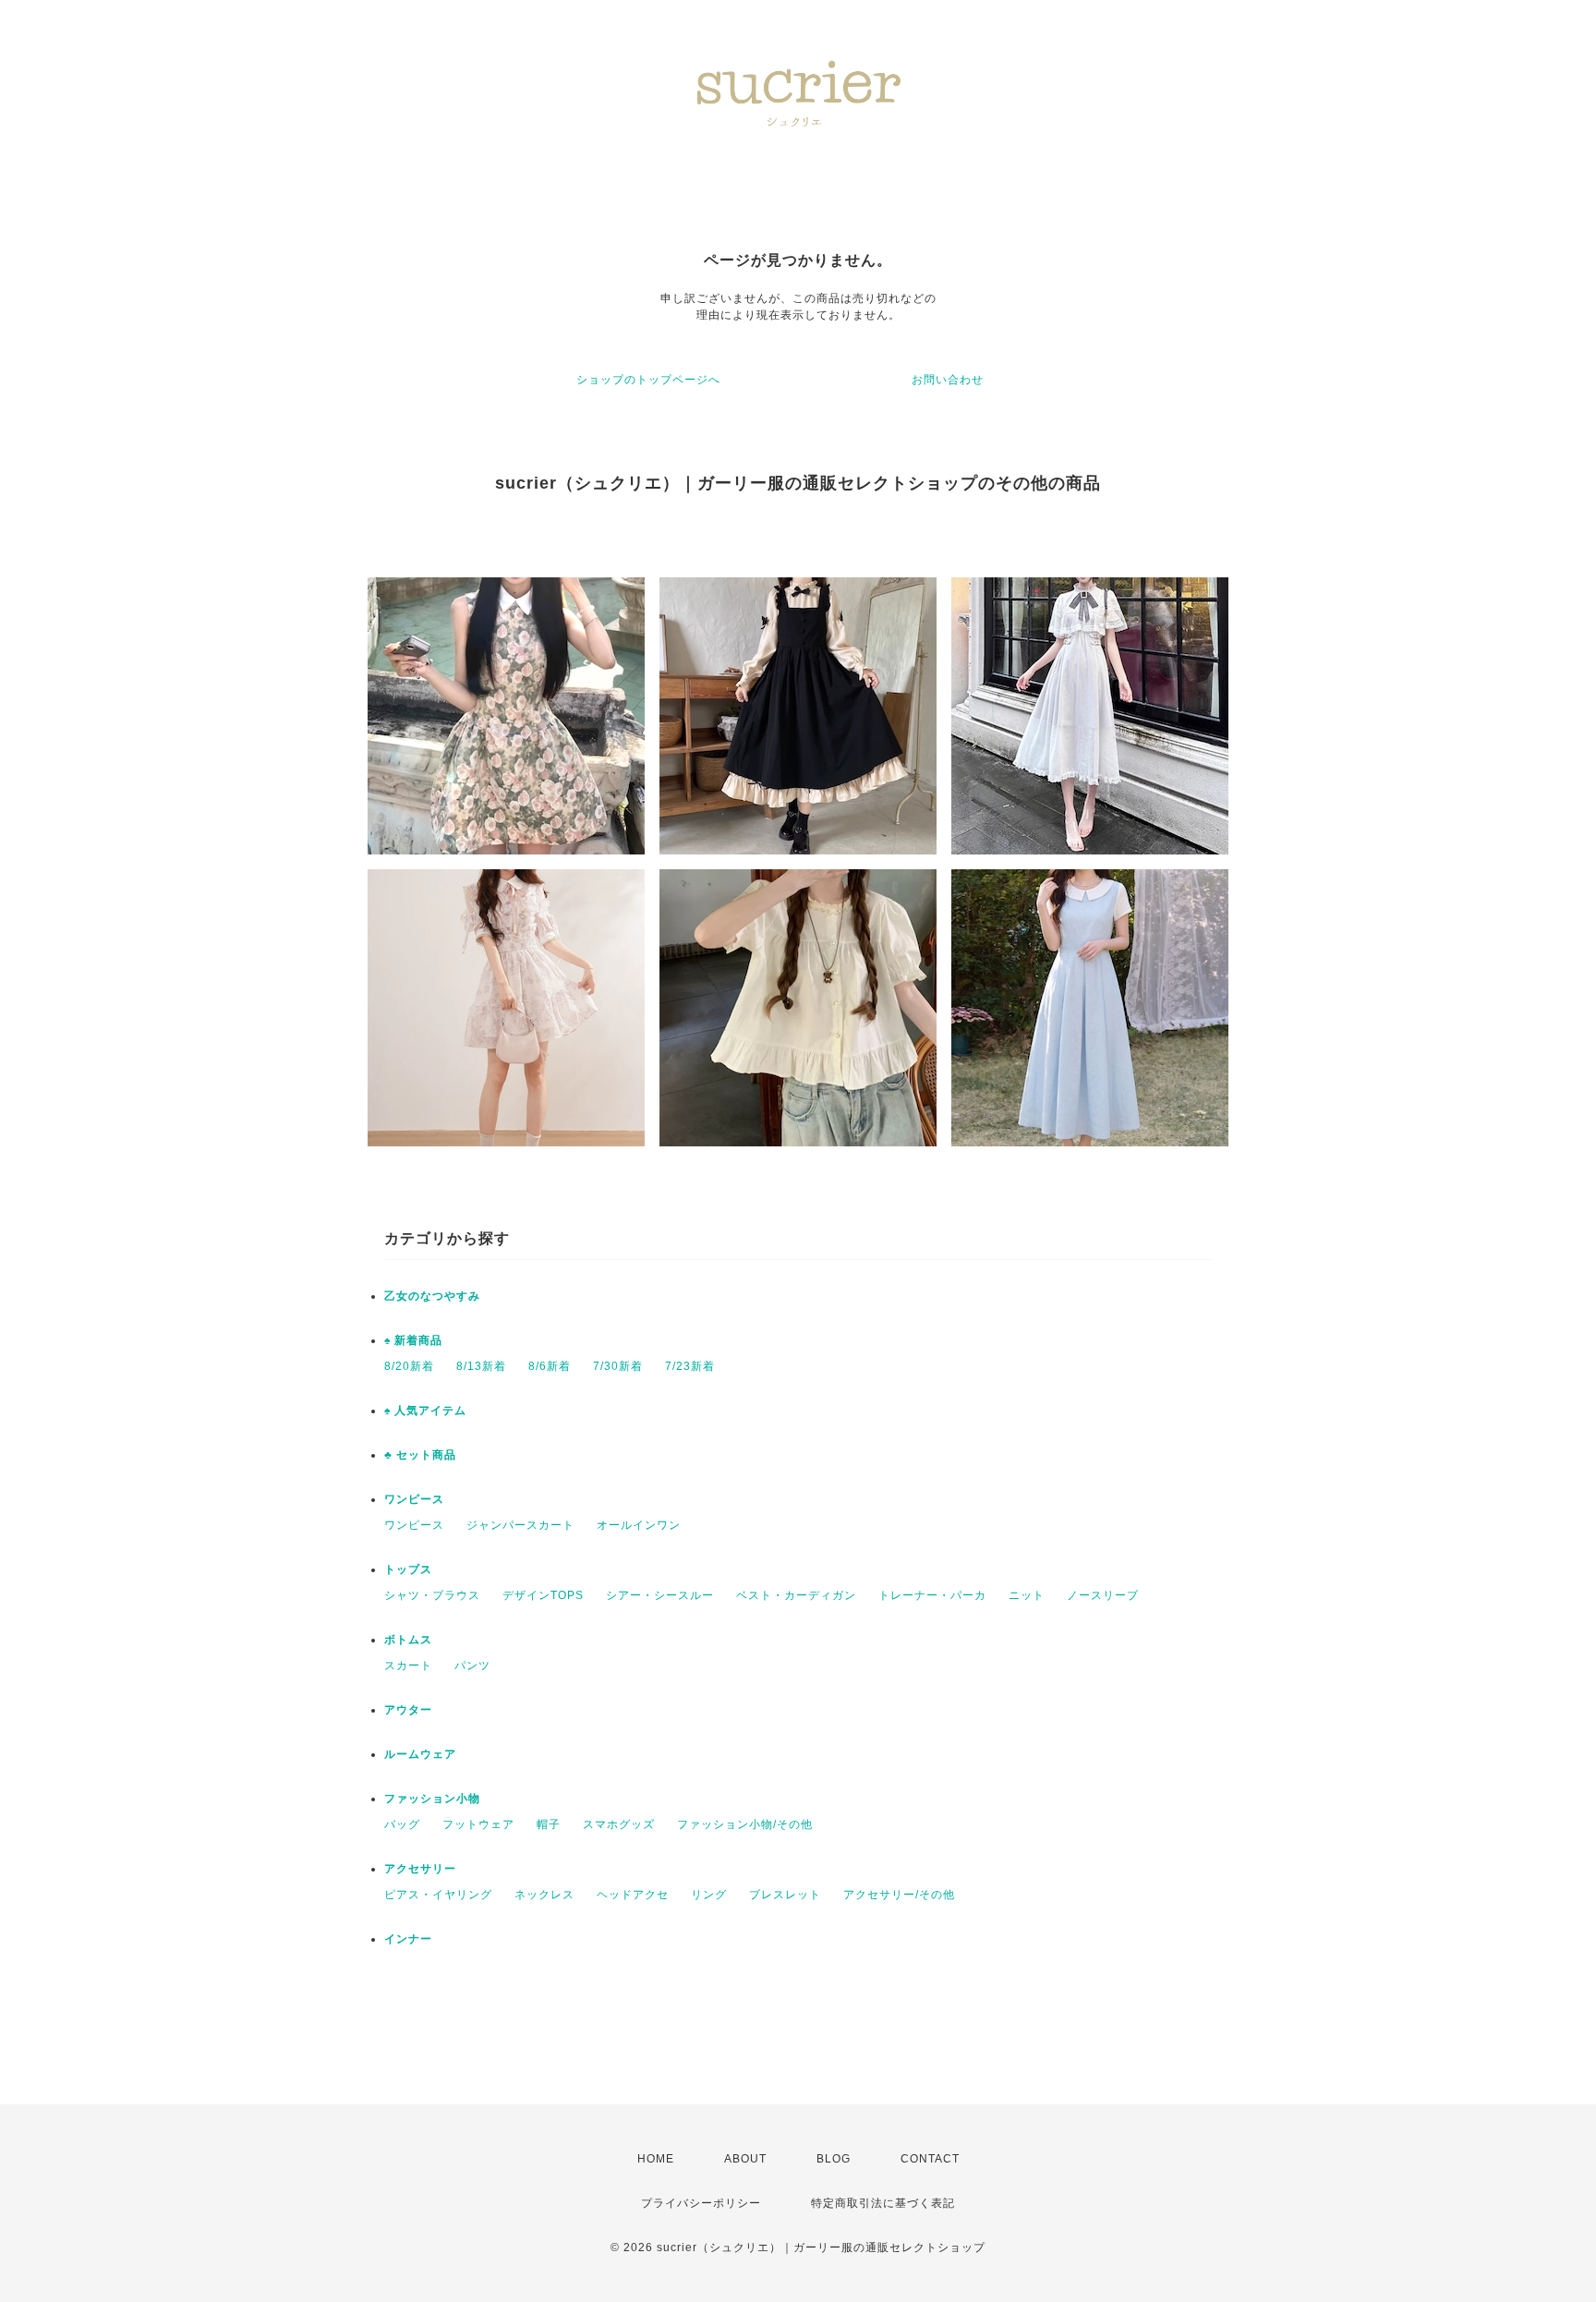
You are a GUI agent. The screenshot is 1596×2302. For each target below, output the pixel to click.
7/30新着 (618, 1366)
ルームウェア (420, 1754)
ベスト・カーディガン (796, 1595)
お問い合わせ (948, 380)
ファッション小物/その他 (745, 1824)
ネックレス (544, 1895)
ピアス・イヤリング (438, 1895)
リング (709, 1895)
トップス (408, 1569)
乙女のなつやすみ (432, 1296)
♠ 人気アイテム (425, 1411)
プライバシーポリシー (701, 2203)
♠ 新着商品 (413, 1340)
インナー (408, 1939)
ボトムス (408, 1640)
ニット (1027, 1595)
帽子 (549, 1824)
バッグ (402, 1824)
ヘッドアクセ (633, 1895)
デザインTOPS (543, 1595)
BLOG (834, 2159)
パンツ (472, 1666)
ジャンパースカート (520, 1525)
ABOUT (745, 2159)
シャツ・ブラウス (432, 1595)
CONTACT (930, 2159)
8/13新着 (481, 1366)
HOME (656, 2159)
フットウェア (478, 1824)
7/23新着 (690, 1366)
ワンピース (414, 1499)
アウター (408, 1710)
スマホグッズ (619, 1824)
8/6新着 (550, 1366)
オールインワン (639, 1525)
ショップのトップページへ (648, 380)
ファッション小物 (432, 1799)
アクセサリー (420, 1869)
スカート (408, 1666)
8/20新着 (409, 1366)
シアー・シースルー (660, 1595)
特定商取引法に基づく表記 (883, 2203)
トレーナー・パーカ (932, 1595)
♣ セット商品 (420, 1455)
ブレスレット (785, 1895)
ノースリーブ (1103, 1595)
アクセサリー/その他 (899, 1895)
